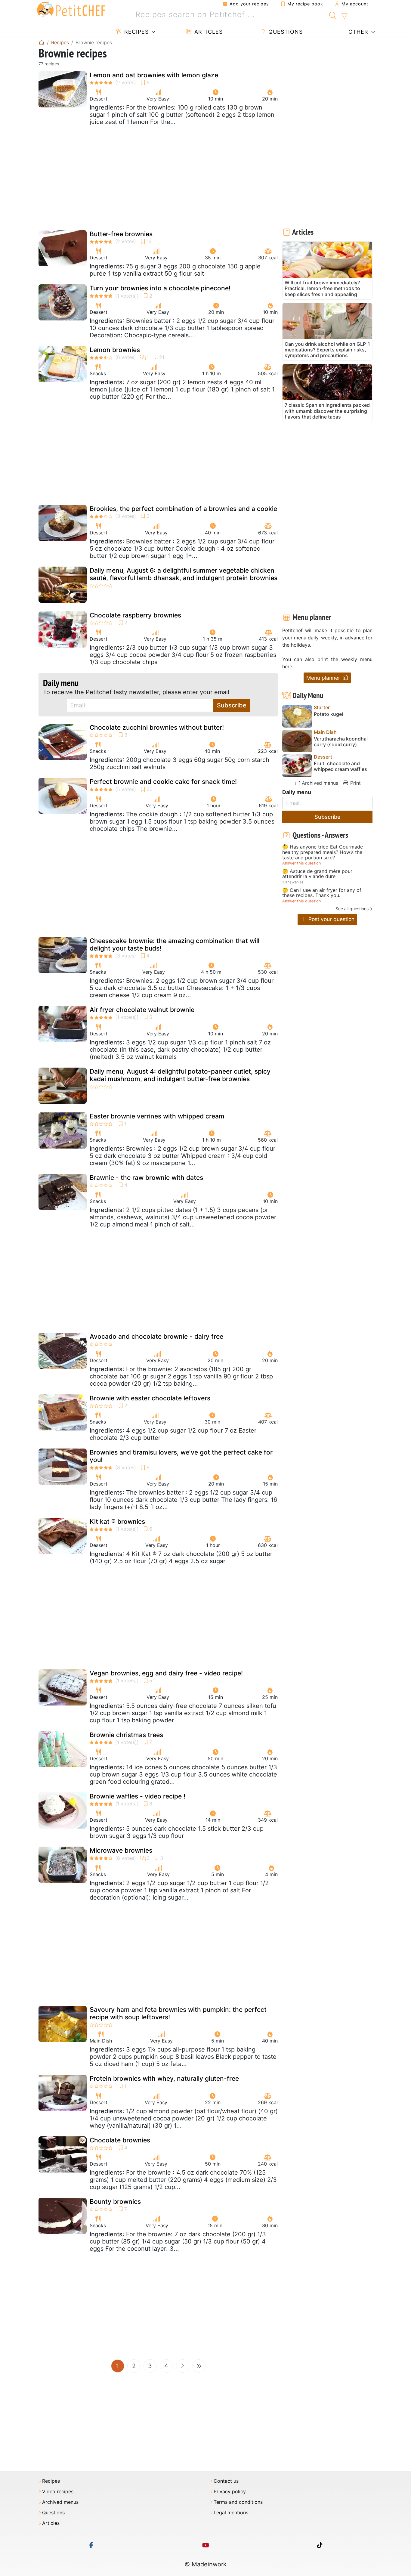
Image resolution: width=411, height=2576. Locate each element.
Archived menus (319, 783)
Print (355, 783)
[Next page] (183, 2366)
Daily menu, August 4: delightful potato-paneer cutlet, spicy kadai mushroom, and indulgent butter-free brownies (180, 1075)
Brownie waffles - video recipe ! (138, 1796)
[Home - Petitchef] (42, 42)
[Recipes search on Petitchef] (333, 15)
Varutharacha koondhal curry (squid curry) (341, 742)
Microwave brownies (121, 1850)
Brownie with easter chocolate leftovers (150, 1398)
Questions (285, 32)
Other (357, 32)
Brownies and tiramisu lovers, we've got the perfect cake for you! (181, 1456)
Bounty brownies (115, 2202)
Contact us (226, 2481)
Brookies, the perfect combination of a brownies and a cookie (183, 509)
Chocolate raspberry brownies (135, 615)
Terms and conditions (238, 2502)
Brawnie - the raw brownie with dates (146, 1178)
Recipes (136, 32)
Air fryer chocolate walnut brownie (142, 1010)
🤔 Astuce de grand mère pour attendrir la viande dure (317, 874)
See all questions (352, 909)
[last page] (199, 2366)
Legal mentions (231, 2513)
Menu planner (324, 678)
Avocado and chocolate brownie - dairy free (156, 1336)
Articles (208, 32)
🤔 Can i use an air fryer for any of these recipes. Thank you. (322, 893)
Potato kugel (328, 714)
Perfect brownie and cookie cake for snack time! (163, 782)
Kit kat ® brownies (117, 1521)
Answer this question (301, 863)
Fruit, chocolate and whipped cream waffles (340, 766)
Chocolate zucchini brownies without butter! (157, 727)
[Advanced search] (344, 16)
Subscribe (232, 705)
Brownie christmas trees (126, 1735)
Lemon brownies (115, 350)
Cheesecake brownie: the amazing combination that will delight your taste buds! (175, 945)
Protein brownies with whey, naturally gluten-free (164, 2078)
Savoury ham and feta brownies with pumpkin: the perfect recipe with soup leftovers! (178, 2013)
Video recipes (58, 2492)
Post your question (331, 919)
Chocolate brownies (120, 2140)
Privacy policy (230, 2492)
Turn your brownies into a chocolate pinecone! (160, 288)
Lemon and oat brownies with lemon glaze (154, 75)
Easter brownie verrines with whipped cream (157, 1116)
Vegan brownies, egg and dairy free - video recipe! (166, 1673)
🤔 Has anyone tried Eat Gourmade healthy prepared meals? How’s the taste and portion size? (323, 852)
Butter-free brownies (121, 234)
